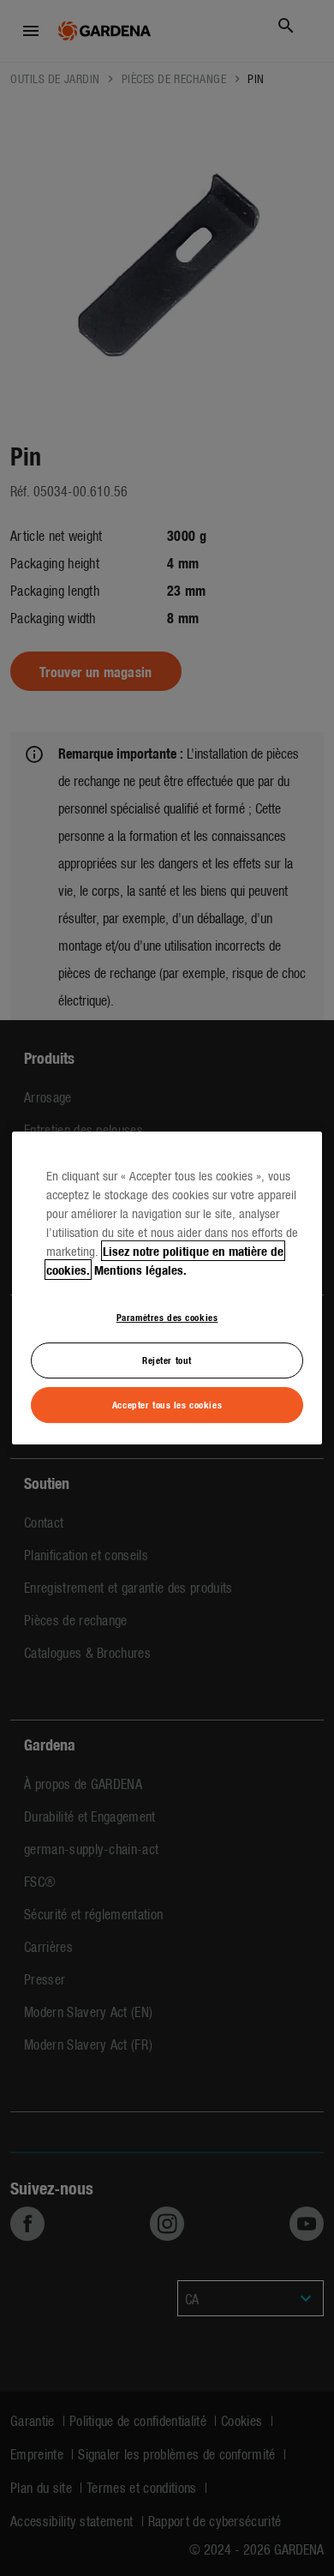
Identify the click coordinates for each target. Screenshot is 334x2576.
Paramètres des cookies (167, 1317)
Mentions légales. (140, 1270)
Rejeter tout (167, 1360)
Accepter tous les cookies (167, 1404)
